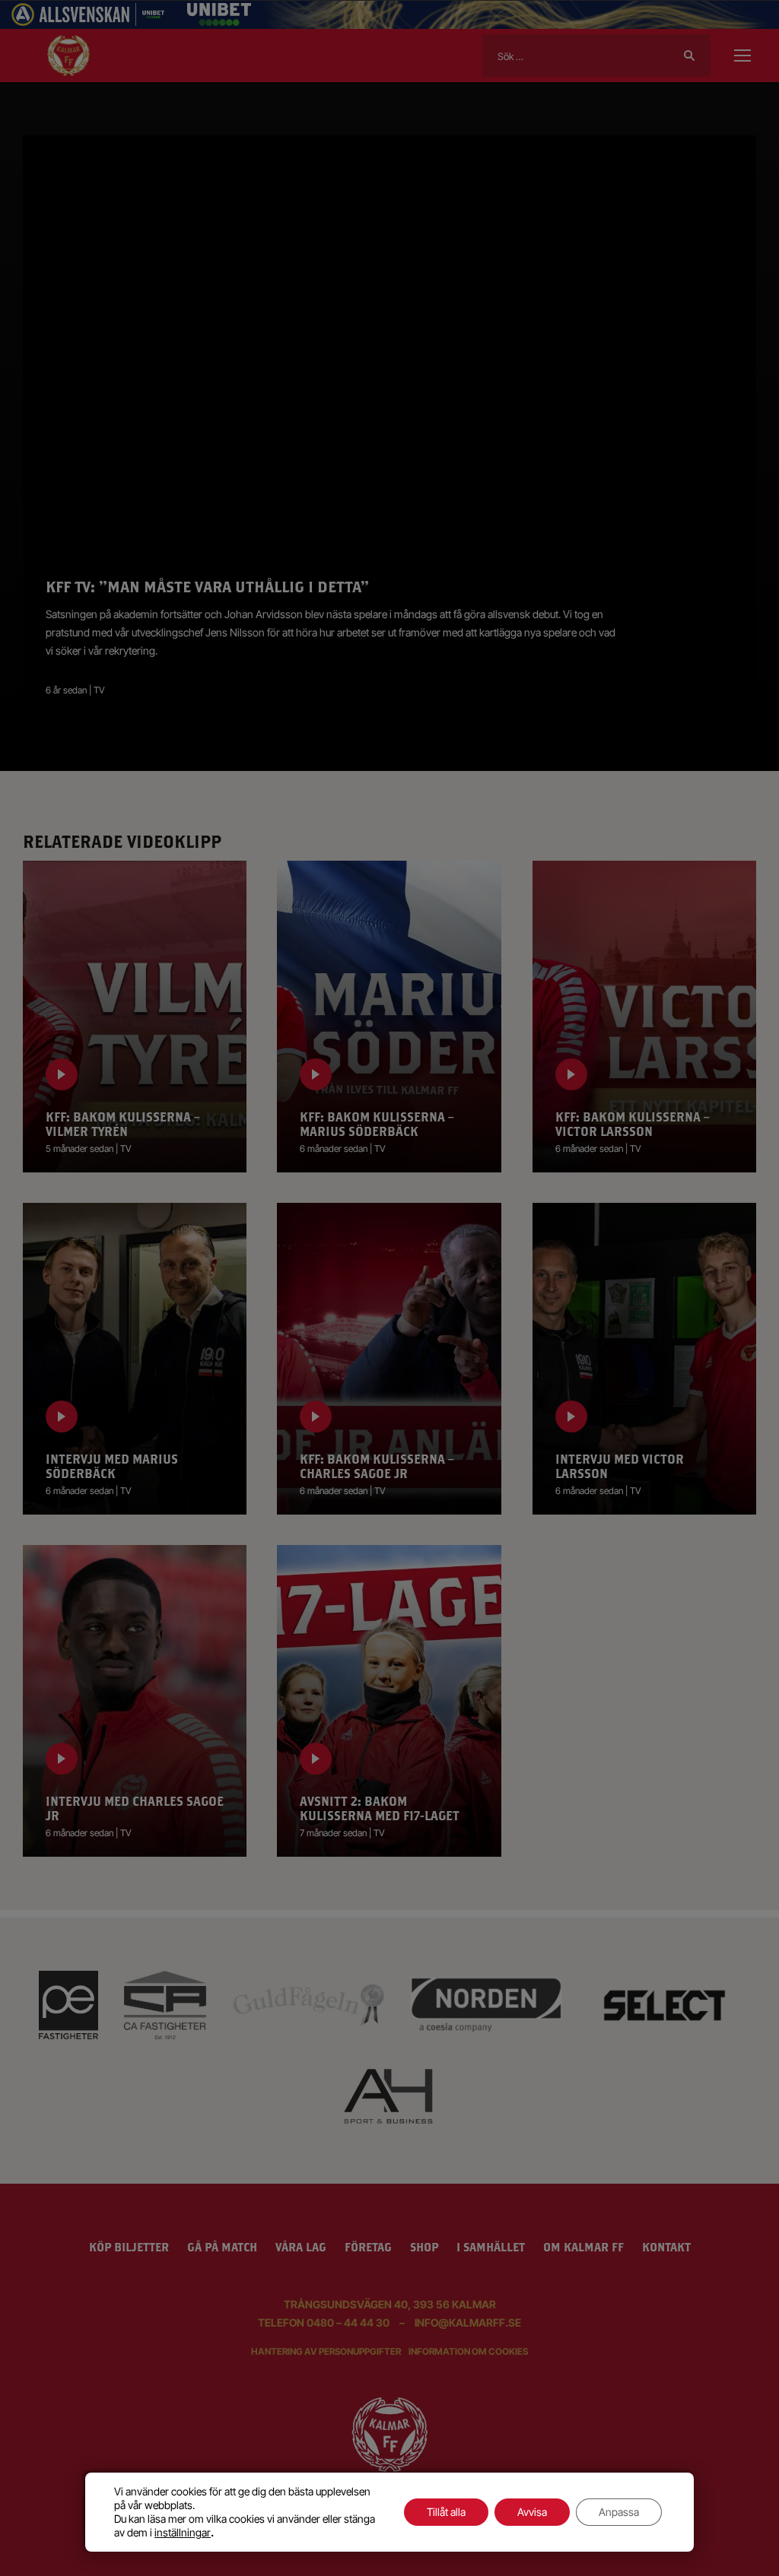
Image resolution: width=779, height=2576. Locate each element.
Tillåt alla (446, 2512)
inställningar (183, 2532)
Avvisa (532, 2512)
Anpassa (619, 2512)
